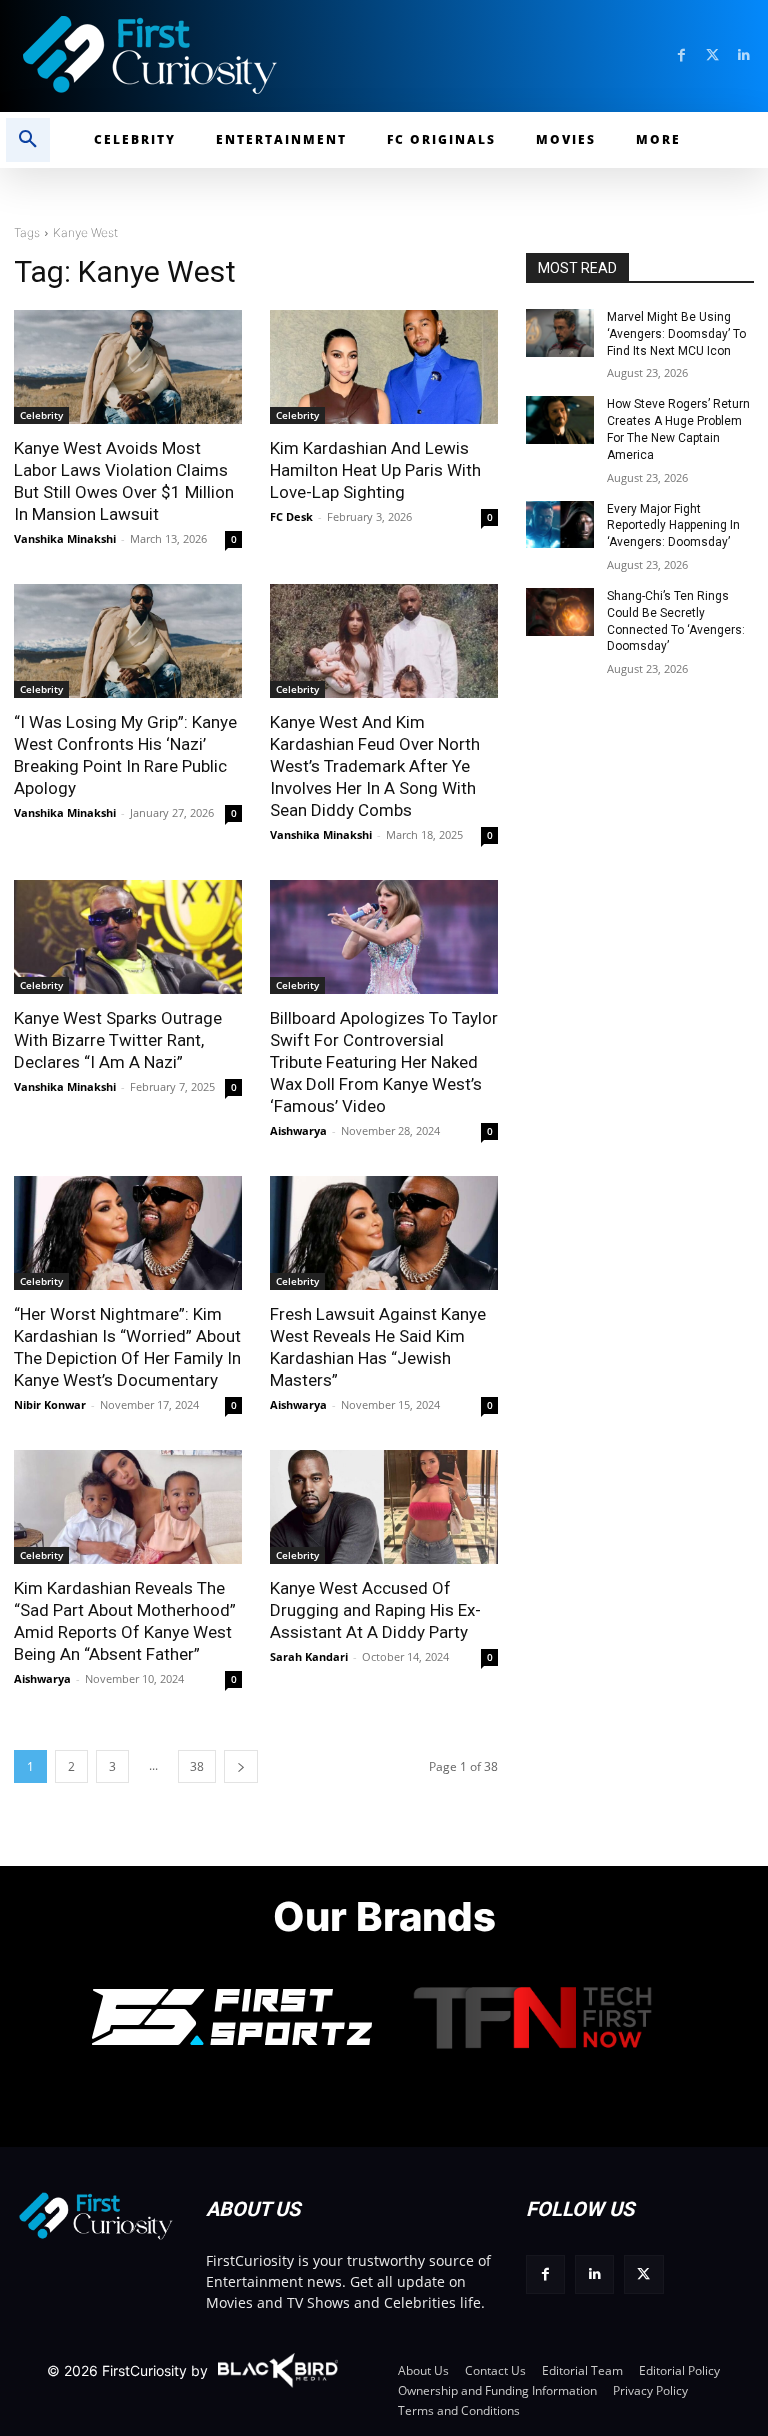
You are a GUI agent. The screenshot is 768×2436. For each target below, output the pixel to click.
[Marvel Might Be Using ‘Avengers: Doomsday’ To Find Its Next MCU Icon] (560, 333)
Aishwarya (298, 1130)
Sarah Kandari (309, 1656)
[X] (643, 2274)
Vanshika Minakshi (65, 538)
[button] (28, 140)
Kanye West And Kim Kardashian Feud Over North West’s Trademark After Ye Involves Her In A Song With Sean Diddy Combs (375, 766)
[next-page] (241, 1766)
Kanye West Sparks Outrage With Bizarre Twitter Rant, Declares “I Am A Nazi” (118, 1040)
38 (197, 1766)
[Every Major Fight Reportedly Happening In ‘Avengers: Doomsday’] (560, 525)
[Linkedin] (743, 55)
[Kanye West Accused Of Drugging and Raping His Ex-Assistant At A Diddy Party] (384, 1507)
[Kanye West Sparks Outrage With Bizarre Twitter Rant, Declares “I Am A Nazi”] (128, 937)
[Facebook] (681, 55)
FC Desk (291, 516)
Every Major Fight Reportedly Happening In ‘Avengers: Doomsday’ (673, 526)
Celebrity (41, 415)
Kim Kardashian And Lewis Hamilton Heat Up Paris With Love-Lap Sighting (375, 470)
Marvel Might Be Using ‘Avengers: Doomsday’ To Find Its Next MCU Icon (676, 334)
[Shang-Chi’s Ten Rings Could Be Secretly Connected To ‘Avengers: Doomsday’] (560, 612)
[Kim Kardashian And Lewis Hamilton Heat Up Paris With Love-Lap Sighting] (384, 367)
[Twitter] (712, 55)
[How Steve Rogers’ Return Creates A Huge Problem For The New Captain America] (560, 420)
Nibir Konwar (50, 1404)
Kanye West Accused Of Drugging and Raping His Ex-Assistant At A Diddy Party (375, 1610)
